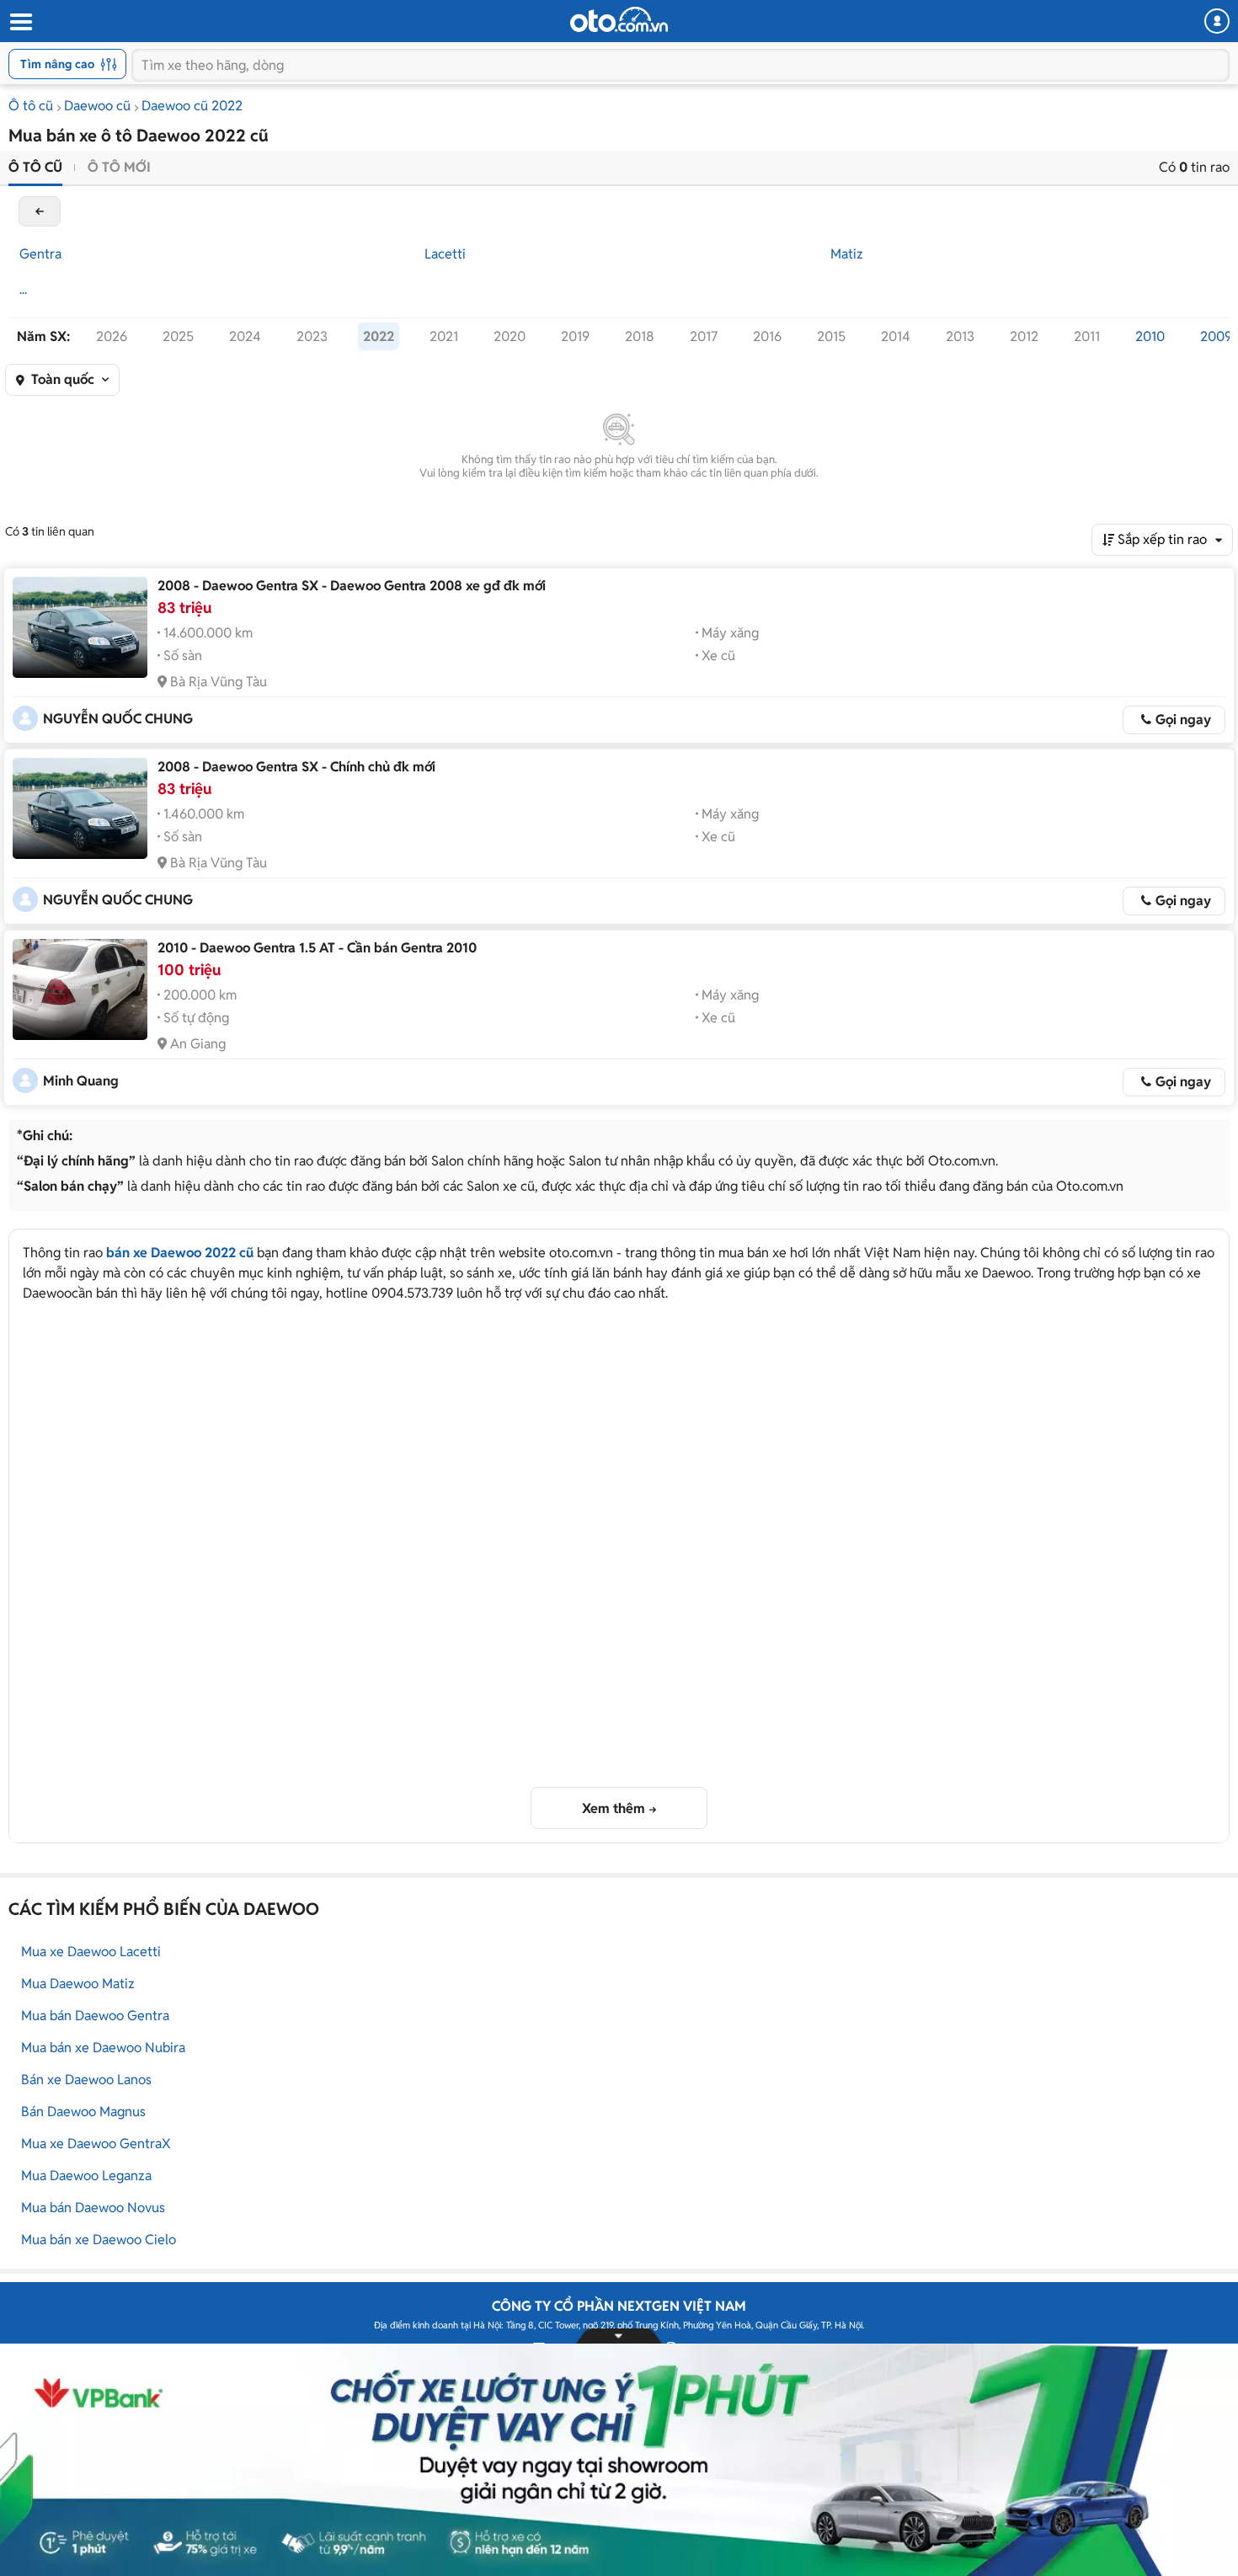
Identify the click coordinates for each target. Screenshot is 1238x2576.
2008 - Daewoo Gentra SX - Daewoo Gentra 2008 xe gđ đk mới (352, 586)
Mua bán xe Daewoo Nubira (103, 2048)
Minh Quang (81, 1081)
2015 (831, 336)
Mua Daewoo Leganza (86, 2176)
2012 (1024, 336)
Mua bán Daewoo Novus (93, 2208)
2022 (379, 336)
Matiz (847, 254)
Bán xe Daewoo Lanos (86, 2080)
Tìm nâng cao (57, 64)
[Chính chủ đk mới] (80, 808)
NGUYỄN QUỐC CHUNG (118, 719)
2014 (896, 336)
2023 (312, 336)
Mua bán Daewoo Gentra (95, 2016)
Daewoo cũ (97, 106)
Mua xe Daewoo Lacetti (91, 1952)
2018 (640, 336)
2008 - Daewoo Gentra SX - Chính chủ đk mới (296, 767)
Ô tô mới (119, 167)
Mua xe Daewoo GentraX (96, 2144)
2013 (960, 336)
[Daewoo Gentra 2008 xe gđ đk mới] (80, 627)
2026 (112, 336)
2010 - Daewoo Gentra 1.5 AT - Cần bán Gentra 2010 (317, 948)
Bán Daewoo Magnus (83, 2112)
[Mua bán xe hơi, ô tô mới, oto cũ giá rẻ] (619, 19)
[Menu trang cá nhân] (1217, 21)
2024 (245, 336)
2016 (767, 336)
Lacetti (445, 254)
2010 (1150, 336)
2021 (444, 336)
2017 (704, 336)
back (40, 211)
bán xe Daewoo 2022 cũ (180, 1253)
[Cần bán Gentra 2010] (80, 989)
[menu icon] (20, 22)
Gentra (40, 254)
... (23, 289)
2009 (1216, 336)
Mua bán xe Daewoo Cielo (99, 2240)
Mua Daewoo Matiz (78, 1984)
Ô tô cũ (31, 106)
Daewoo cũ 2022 (192, 106)
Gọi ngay (1183, 720)
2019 (575, 336)
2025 (178, 336)
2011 (1087, 336)
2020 (510, 336)
